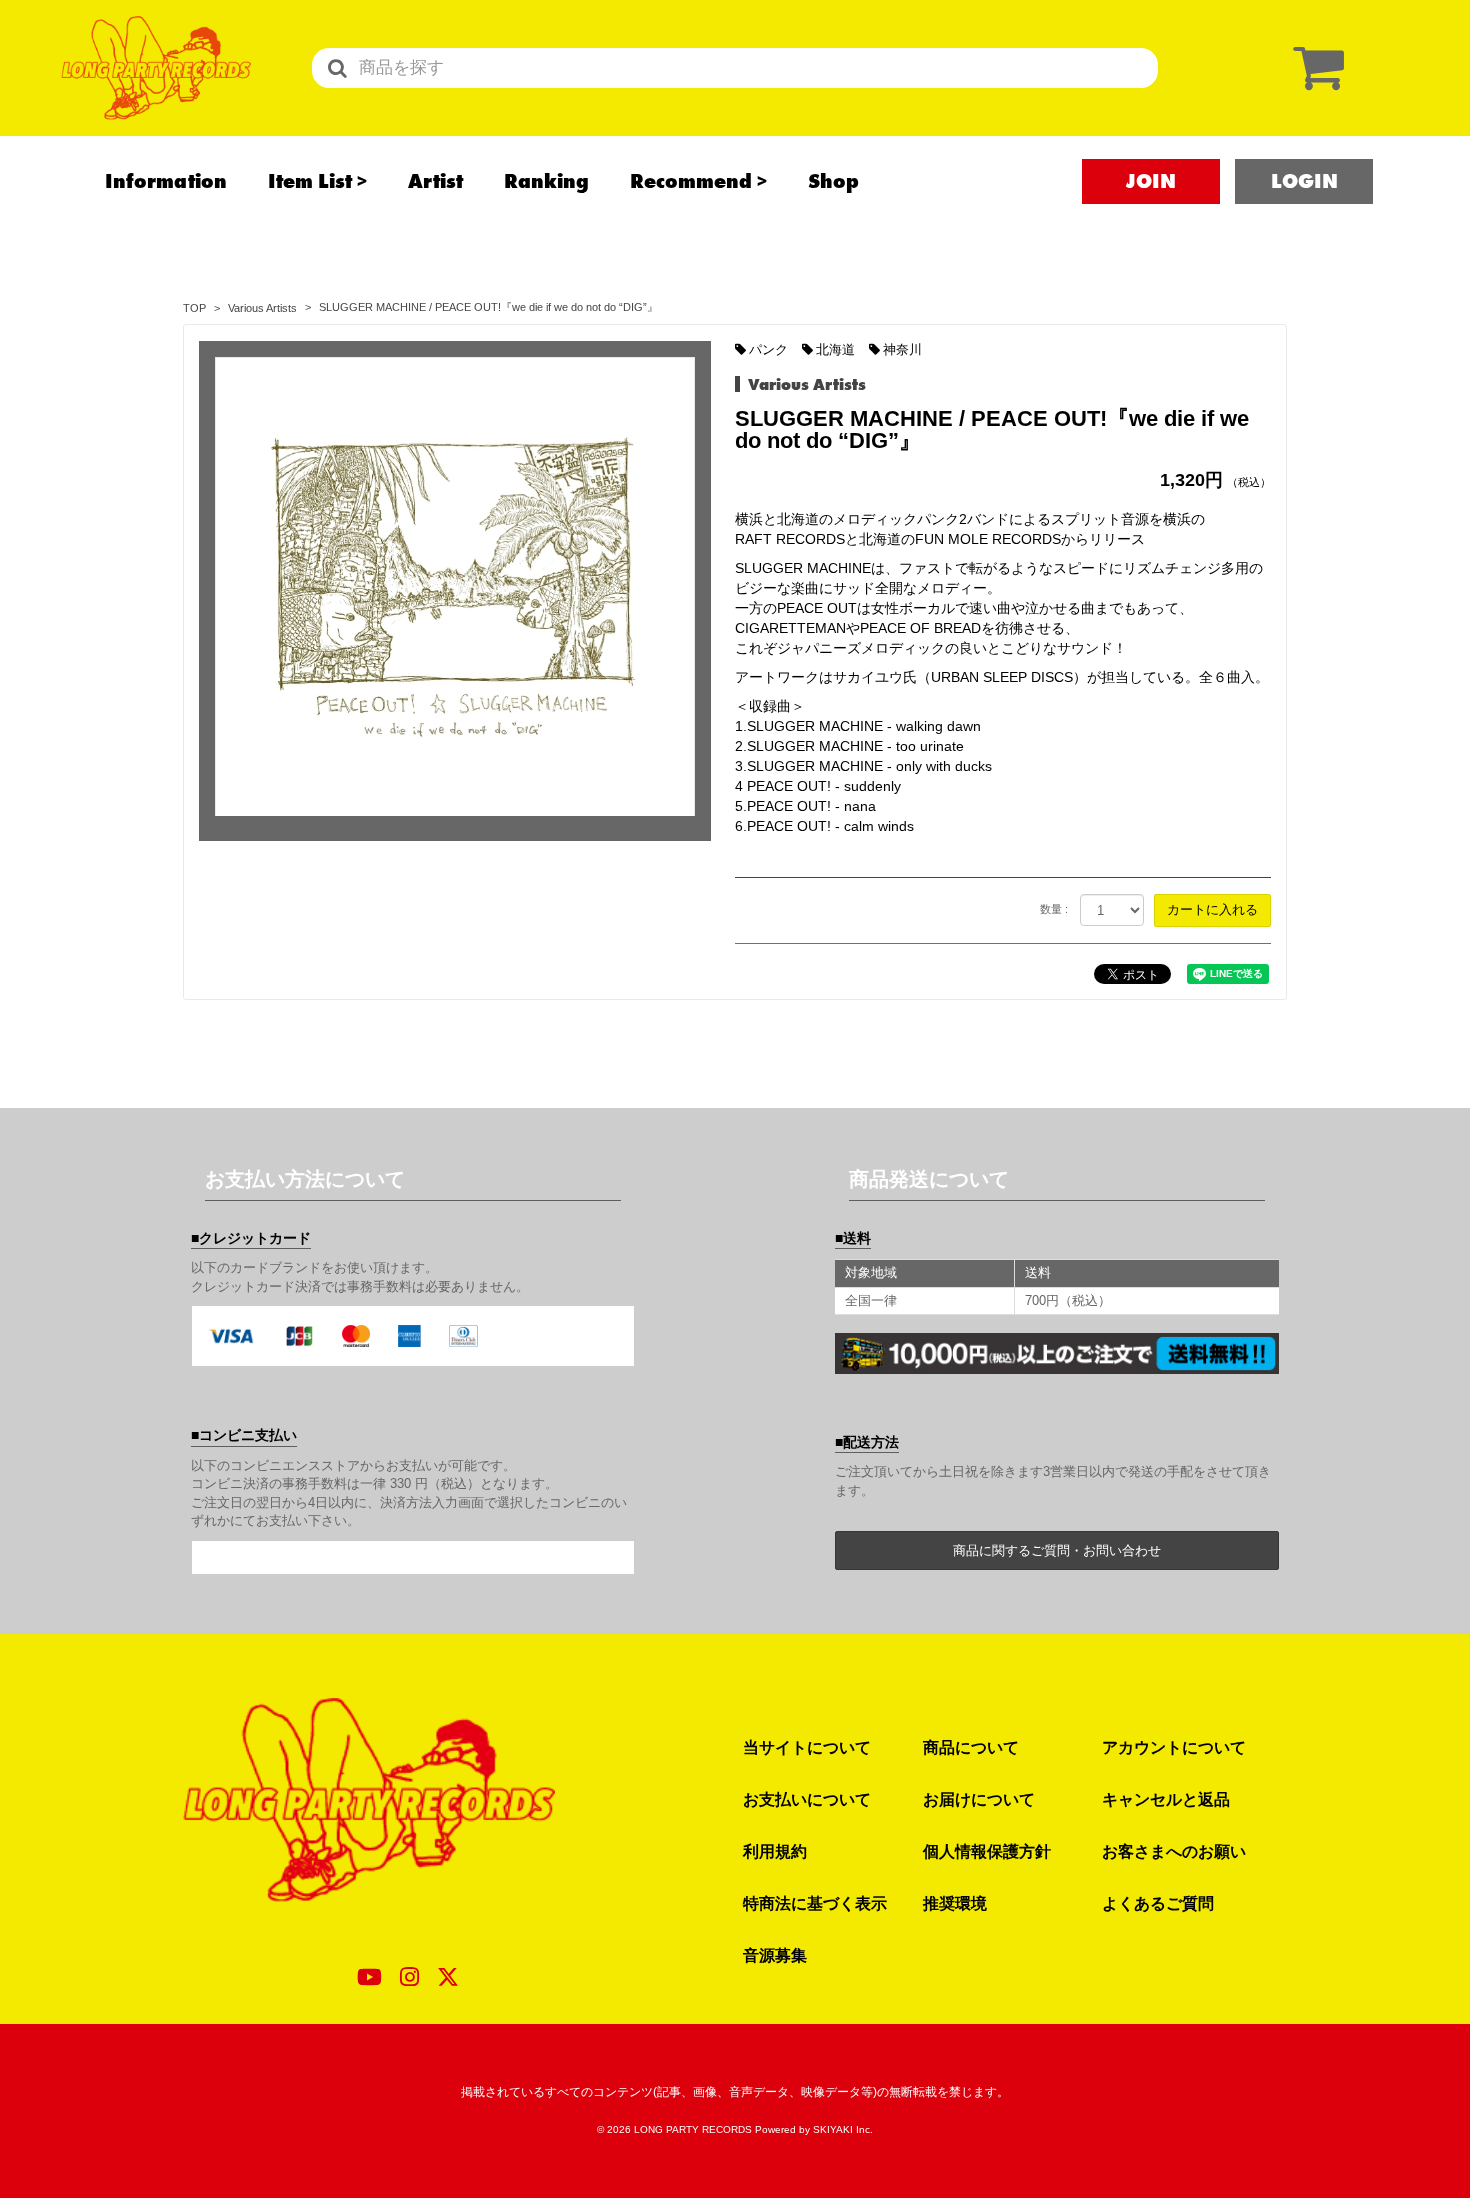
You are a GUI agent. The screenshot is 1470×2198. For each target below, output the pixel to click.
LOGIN (1304, 181)
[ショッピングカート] (1314, 67)
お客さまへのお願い (1174, 1851)
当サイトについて (807, 1747)
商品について (971, 1747)
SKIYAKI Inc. (843, 2129)
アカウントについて (1174, 1747)
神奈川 (902, 349)
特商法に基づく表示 (815, 1903)
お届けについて (979, 1799)
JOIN (1151, 181)
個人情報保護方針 (987, 1851)
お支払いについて (807, 1799)
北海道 (835, 349)
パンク (768, 349)
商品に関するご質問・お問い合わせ (1057, 1550)
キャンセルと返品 (1166, 1799)
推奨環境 (955, 1903)
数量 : (1054, 909)
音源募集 (775, 1955)
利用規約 (775, 1851)
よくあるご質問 (1158, 1903)
